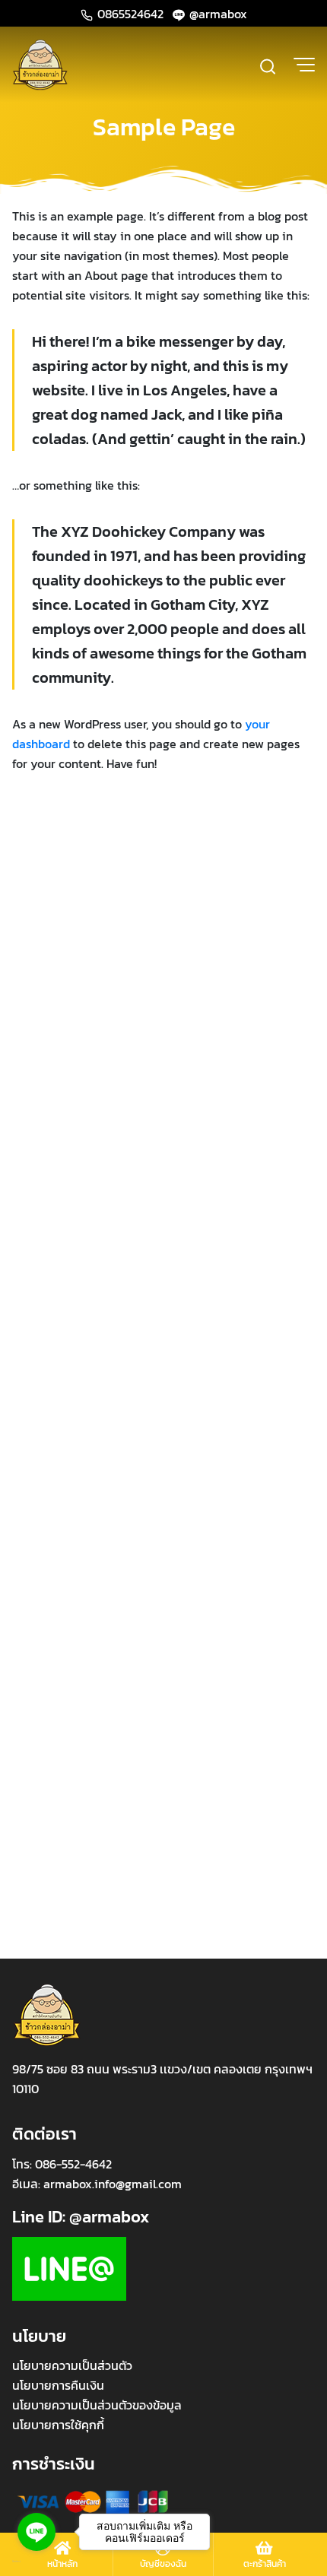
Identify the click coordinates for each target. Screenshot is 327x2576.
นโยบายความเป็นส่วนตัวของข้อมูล (97, 2405)
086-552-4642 (73, 2164)
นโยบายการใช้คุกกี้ (58, 2425)
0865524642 (130, 14)
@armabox (217, 14)
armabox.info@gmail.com (113, 2184)
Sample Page (164, 127)
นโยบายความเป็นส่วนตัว (72, 2365)
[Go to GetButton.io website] (37, 2561)
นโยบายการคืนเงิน (58, 2385)
